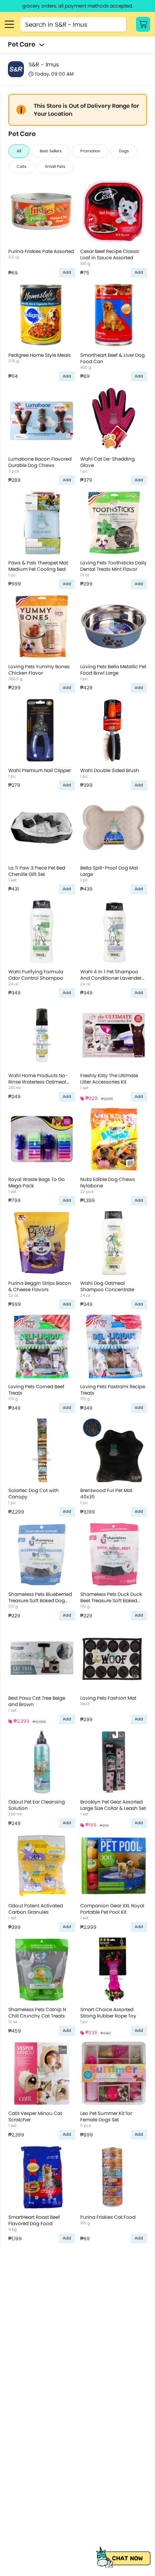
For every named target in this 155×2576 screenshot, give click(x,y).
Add (67, 272)
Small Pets (55, 166)
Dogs (124, 151)
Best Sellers (51, 151)
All (19, 151)
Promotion (90, 151)
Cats (21, 166)
